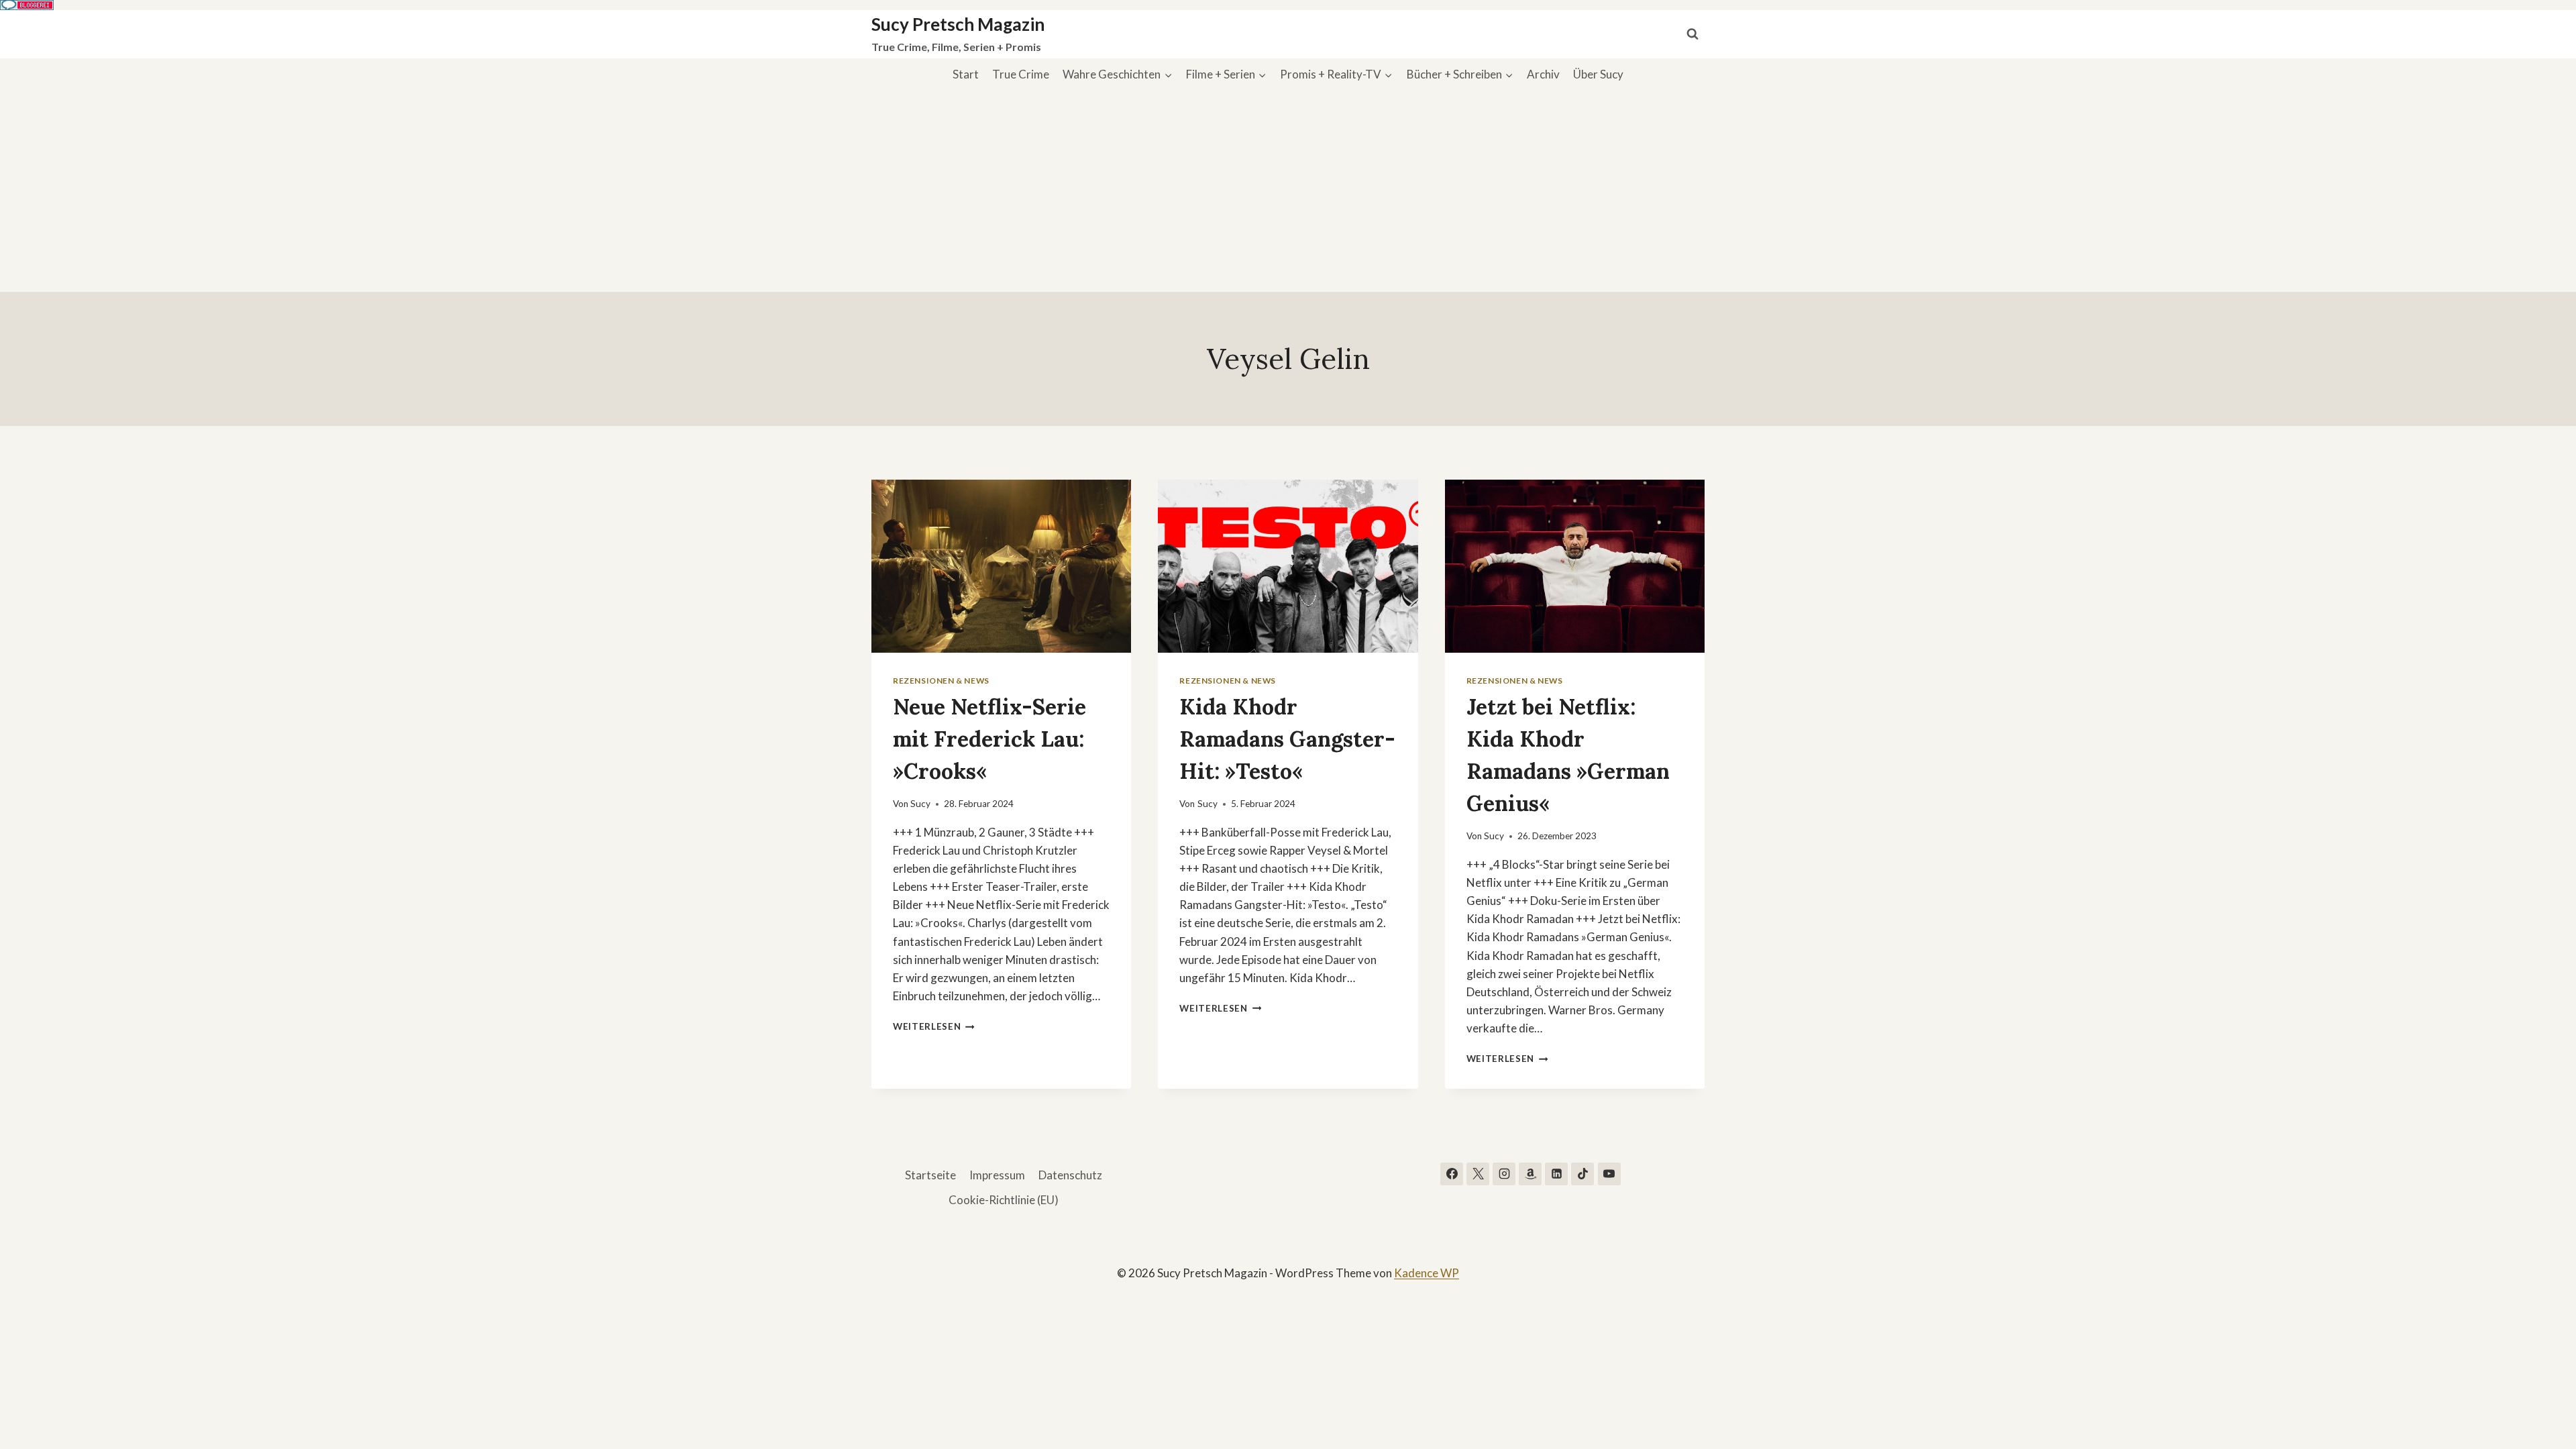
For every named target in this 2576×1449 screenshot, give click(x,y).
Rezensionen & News (941, 681)
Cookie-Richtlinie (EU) (1004, 1200)
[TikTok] (1582, 1174)
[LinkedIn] (1556, 1174)
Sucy (920, 804)
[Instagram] (1504, 1174)
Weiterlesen (934, 1026)
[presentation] (1001, 566)
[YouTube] (1609, 1174)
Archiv (1543, 74)
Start (966, 74)
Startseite (930, 1175)
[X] (1478, 1174)
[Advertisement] (1288, 191)
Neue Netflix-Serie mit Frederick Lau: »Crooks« (989, 739)
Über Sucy (1598, 74)
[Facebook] (1452, 1174)
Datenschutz (1070, 1175)
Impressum (997, 1175)
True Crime (1021, 74)
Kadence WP (1427, 1273)
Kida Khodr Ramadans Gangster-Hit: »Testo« (1287, 739)
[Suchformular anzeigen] (1693, 34)
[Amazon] (1530, 1174)
